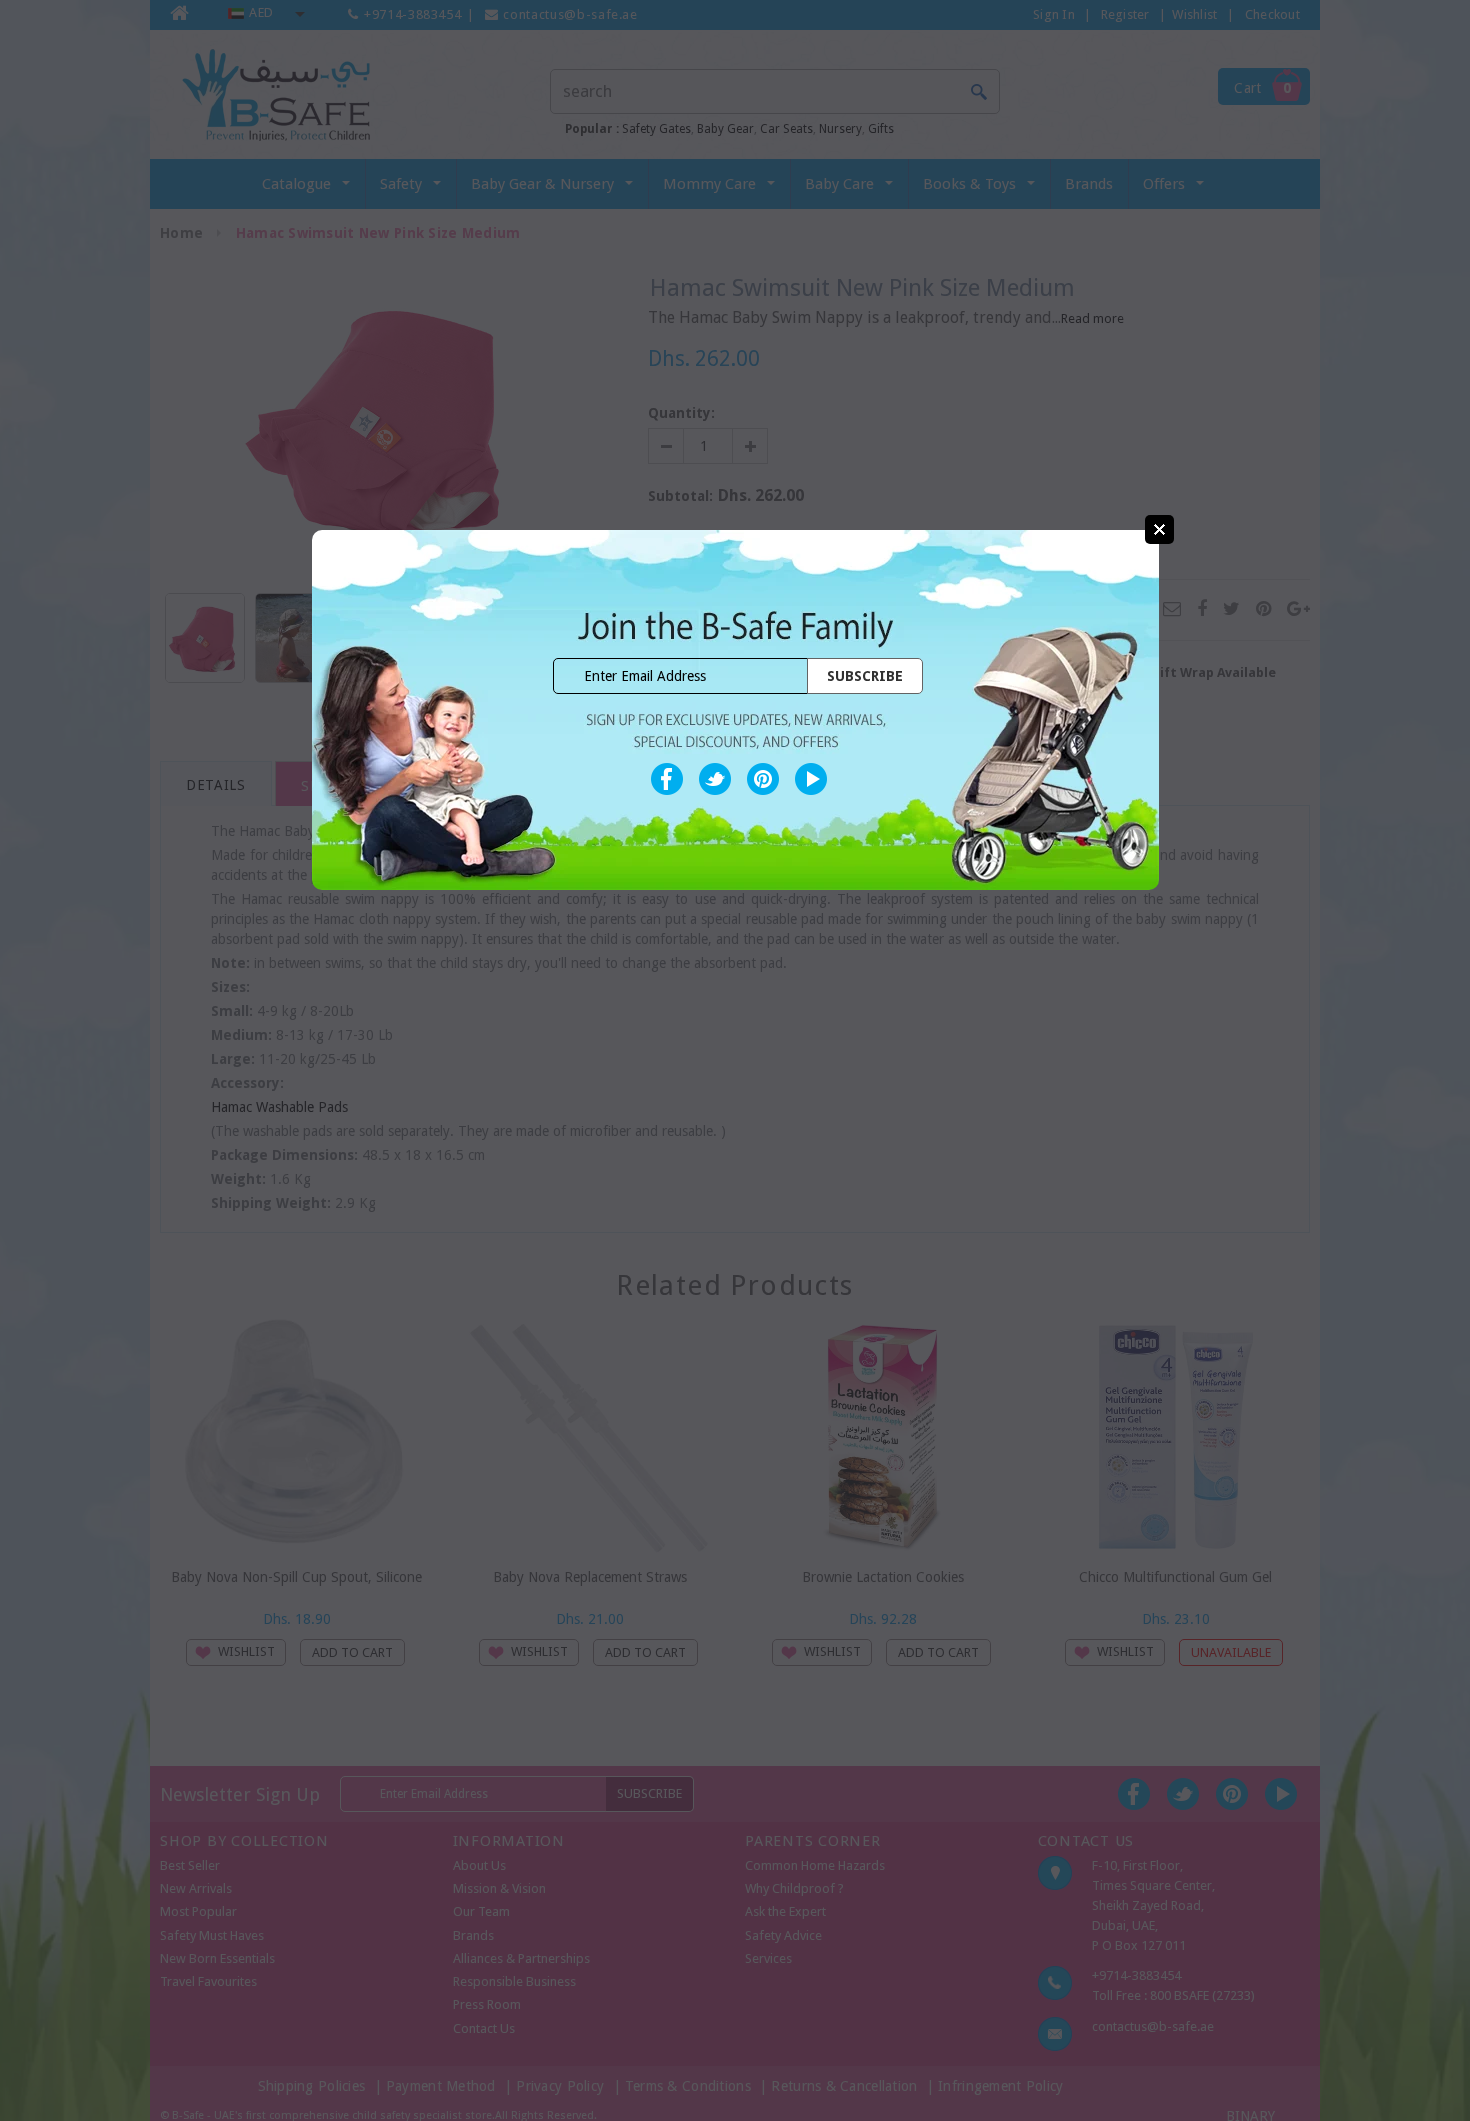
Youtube (811, 779)
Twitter (715, 779)
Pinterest (763, 779)
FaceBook (667, 779)
